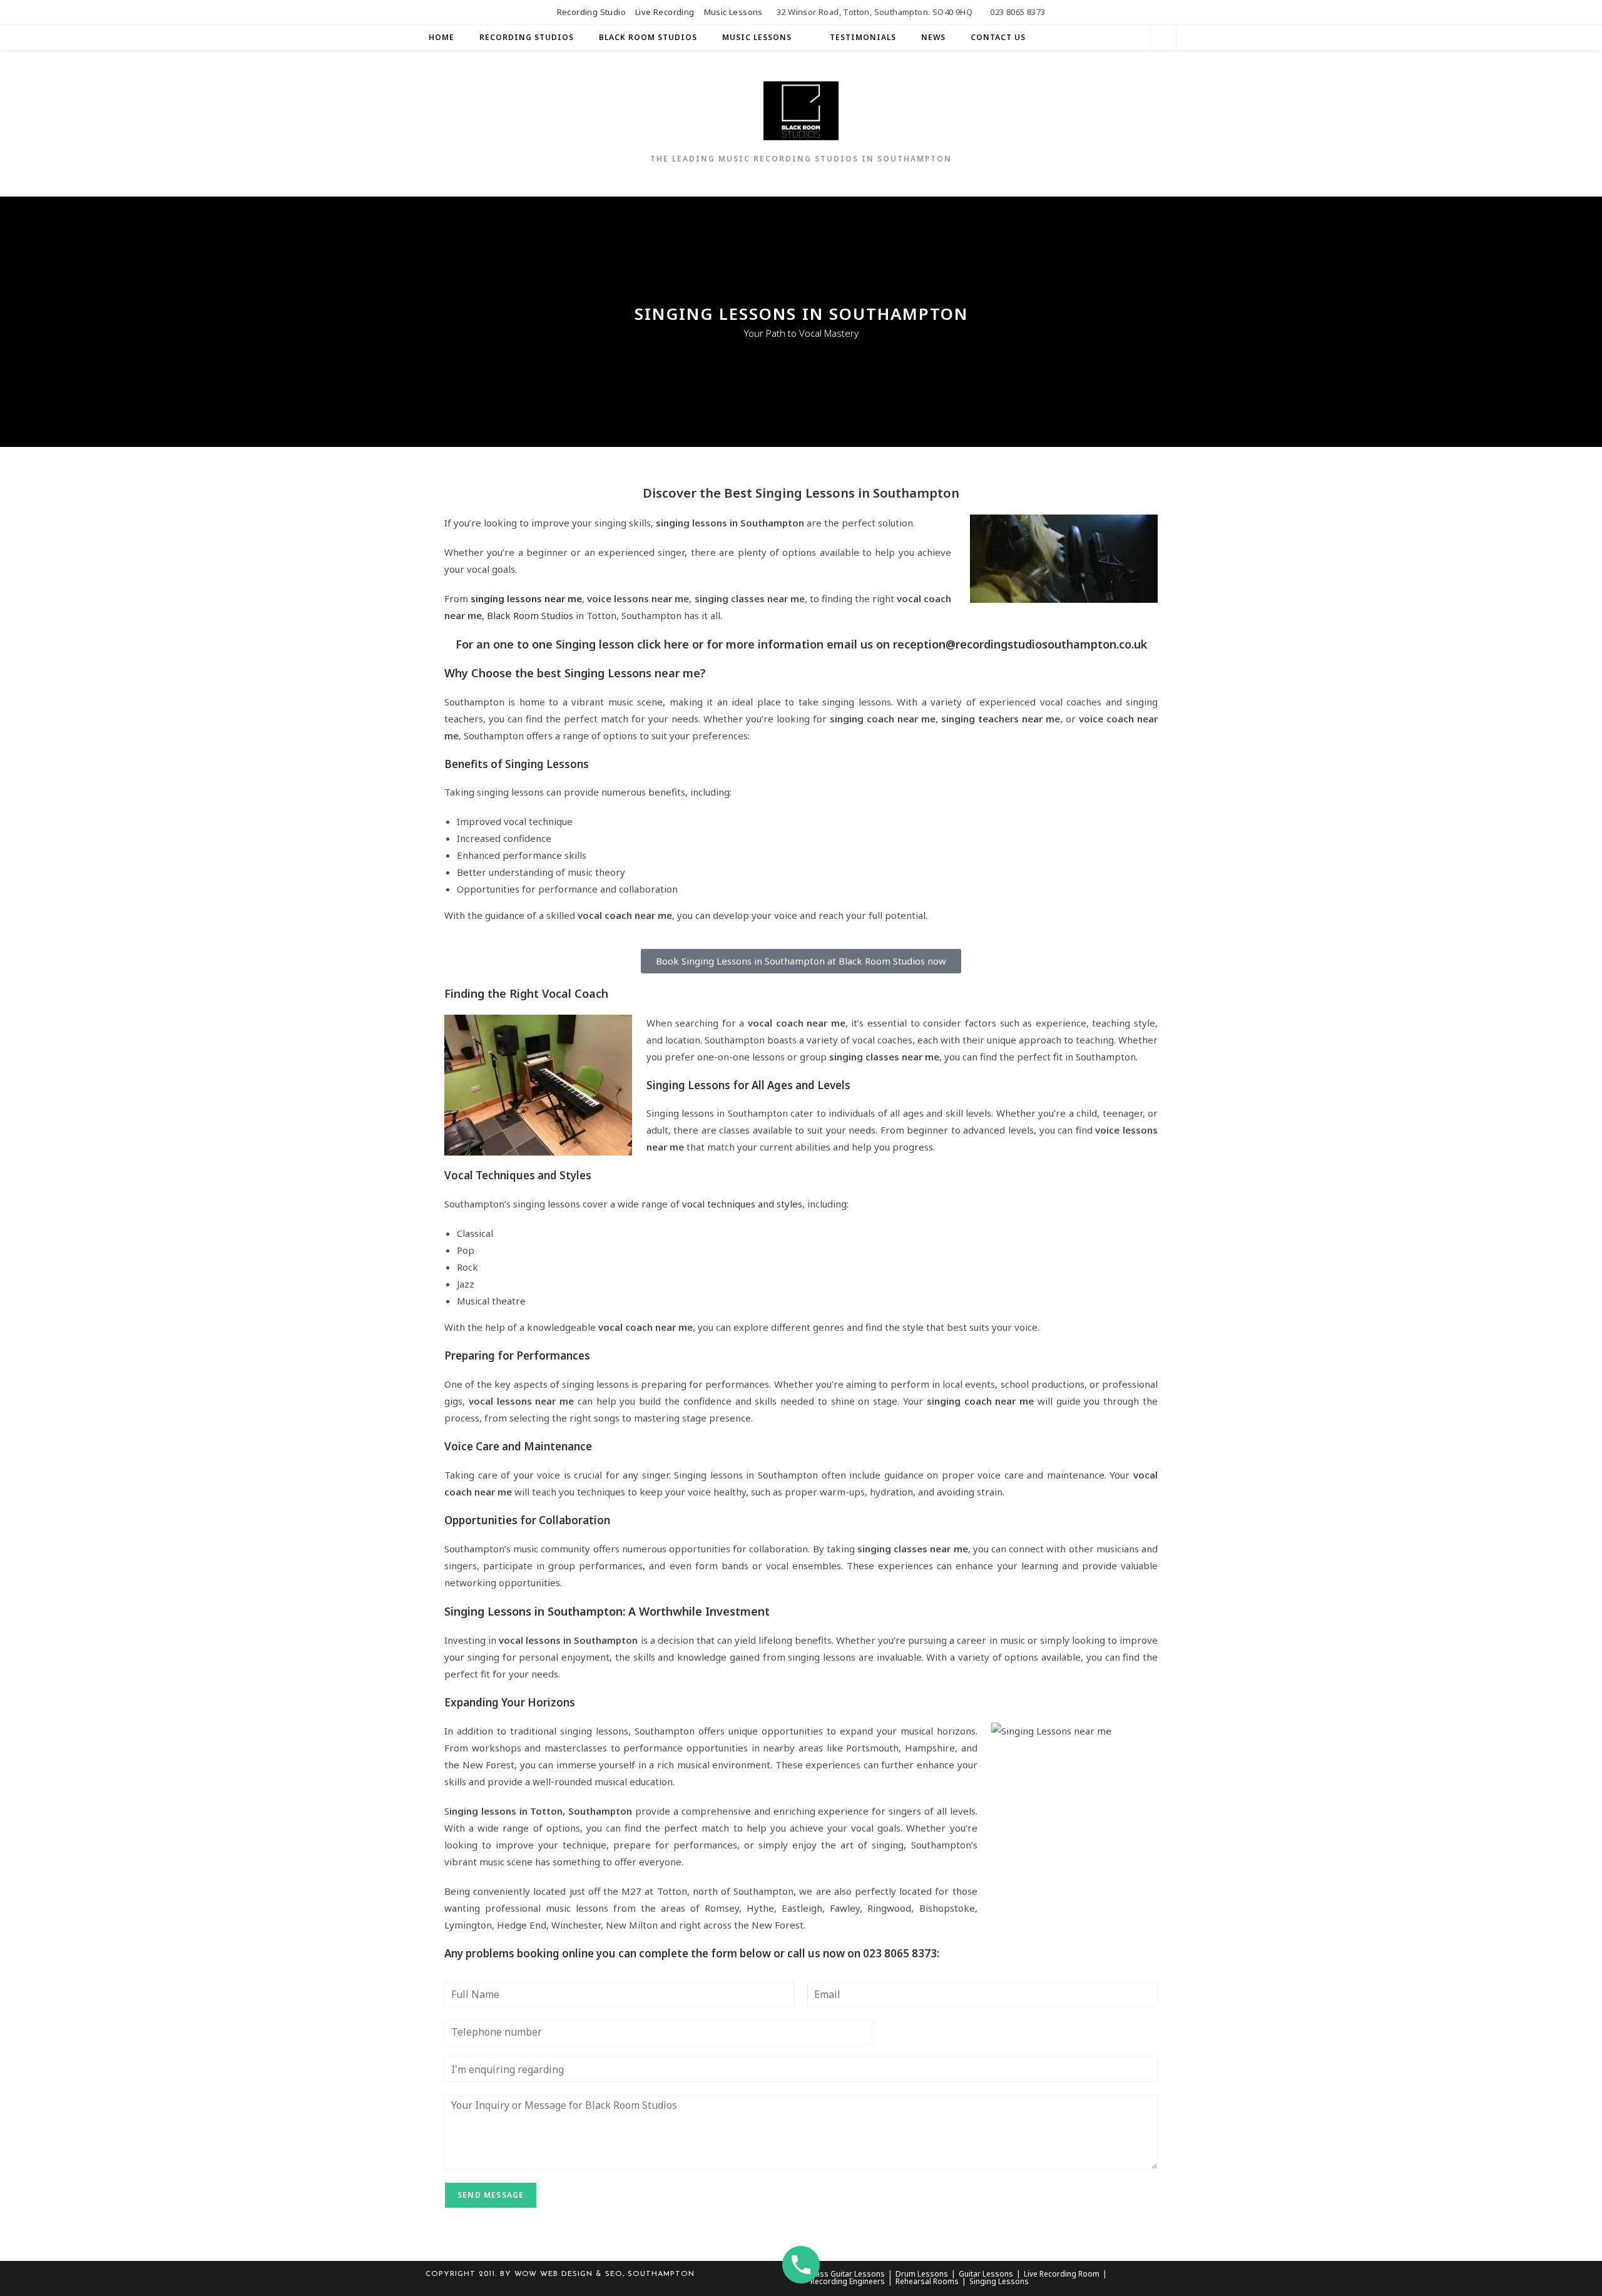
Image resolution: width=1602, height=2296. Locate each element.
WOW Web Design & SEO (569, 2274)
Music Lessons (733, 12)
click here (663, 644)
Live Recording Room (1062, 2274)
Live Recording (665, 12)
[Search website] (1163, 39)
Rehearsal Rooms (927, 2281)
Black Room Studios (530, 615)
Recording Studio (591, 12)
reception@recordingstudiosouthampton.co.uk (1020, 644)
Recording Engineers (848, 2281)
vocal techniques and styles (742, 1204)
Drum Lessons (922, 2274)
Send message (491, 2195)
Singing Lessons (999, 2281)
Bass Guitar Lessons (848, 2274)
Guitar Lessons (986, 2274)
